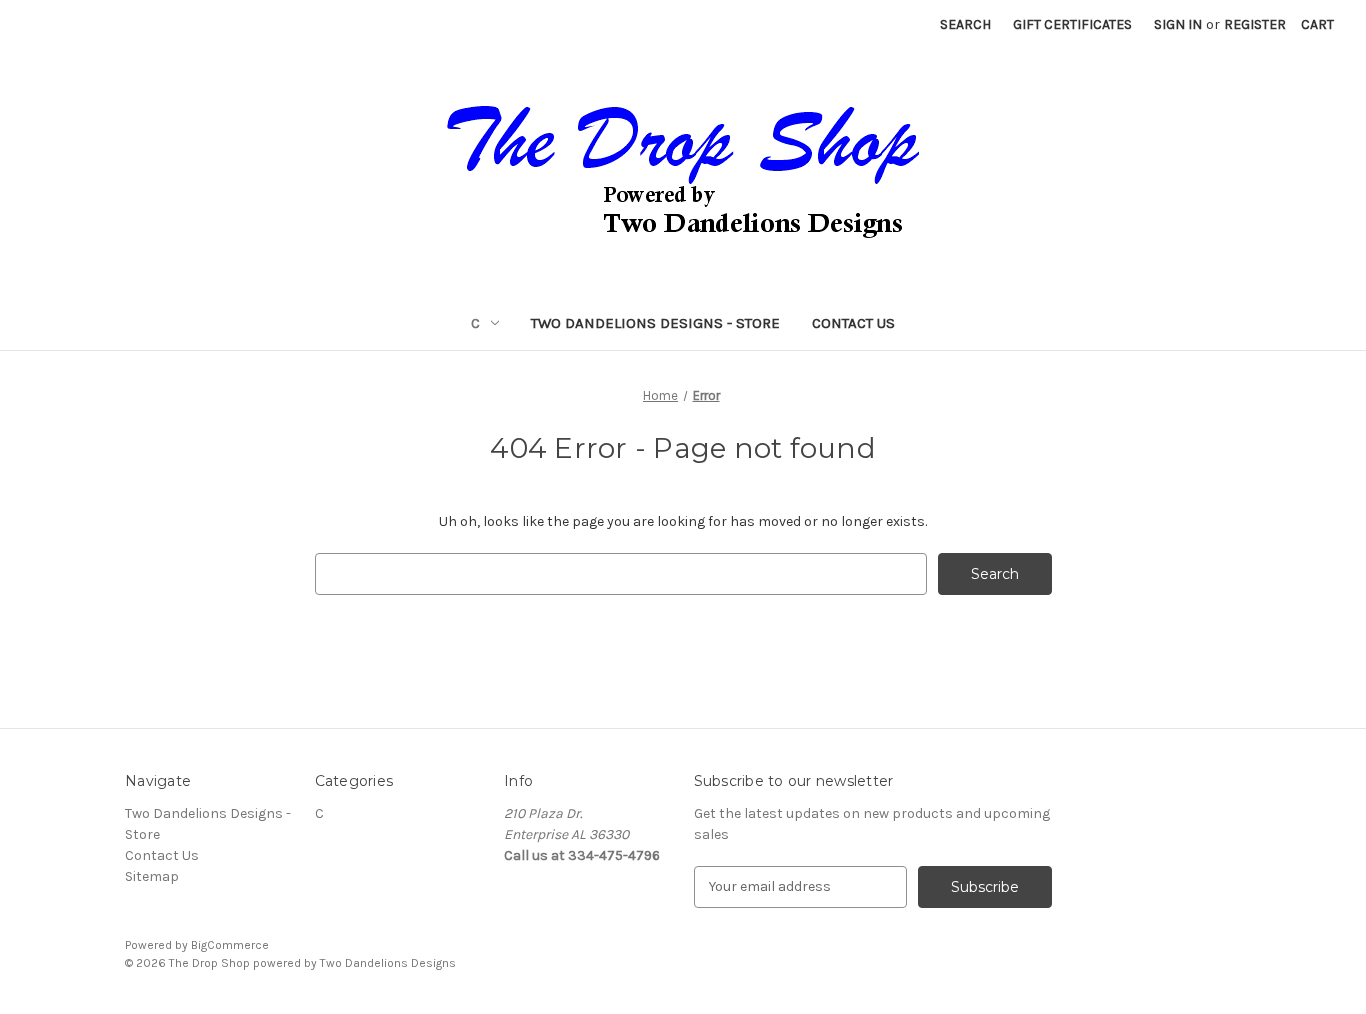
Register (1255, 24)
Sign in (1178, 24)
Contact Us (853, 323)
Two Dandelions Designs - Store (655, 323)
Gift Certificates (1072, 24)
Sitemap (152, 876)
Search (965, 24)
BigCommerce (230, 945)
